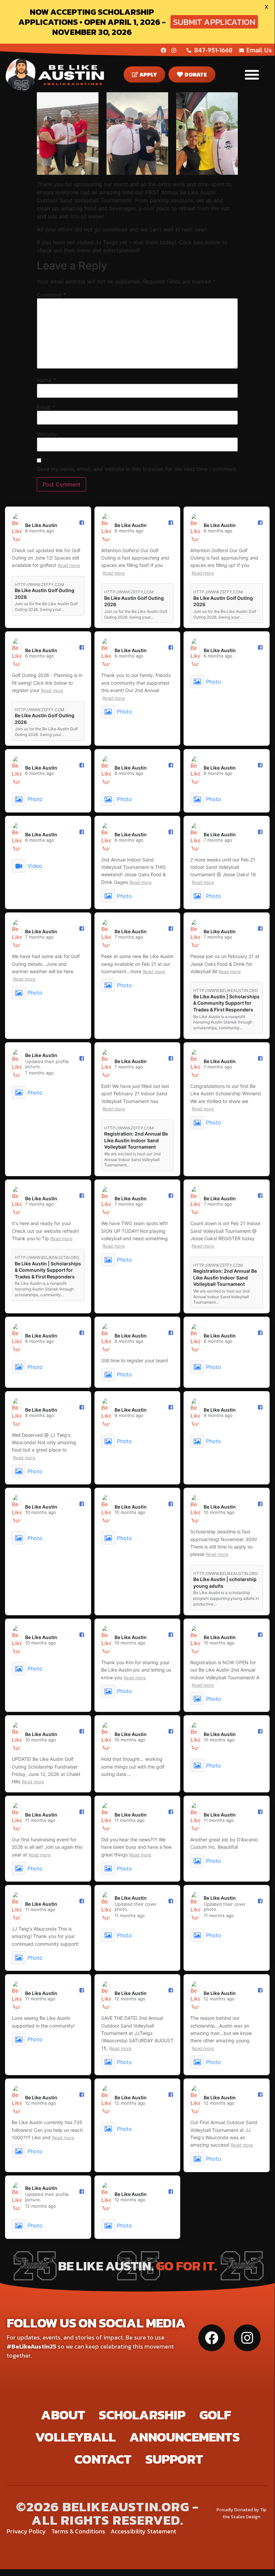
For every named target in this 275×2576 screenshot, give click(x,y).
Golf (215, 2415)
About (63, 2415)
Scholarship (142, 2415)
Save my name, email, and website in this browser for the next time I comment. (137, 469)
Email (46, 407)
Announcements (184, 2437)
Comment (51, 295)
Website (47, 434)
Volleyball (75, 2437)
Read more (69, 565)
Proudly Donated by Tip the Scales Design (241, 2513)
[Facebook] (163, 50)
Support (174, 2459)
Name (46, 380)
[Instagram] (174, 50)
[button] (252, 75)
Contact (103, 2459)
